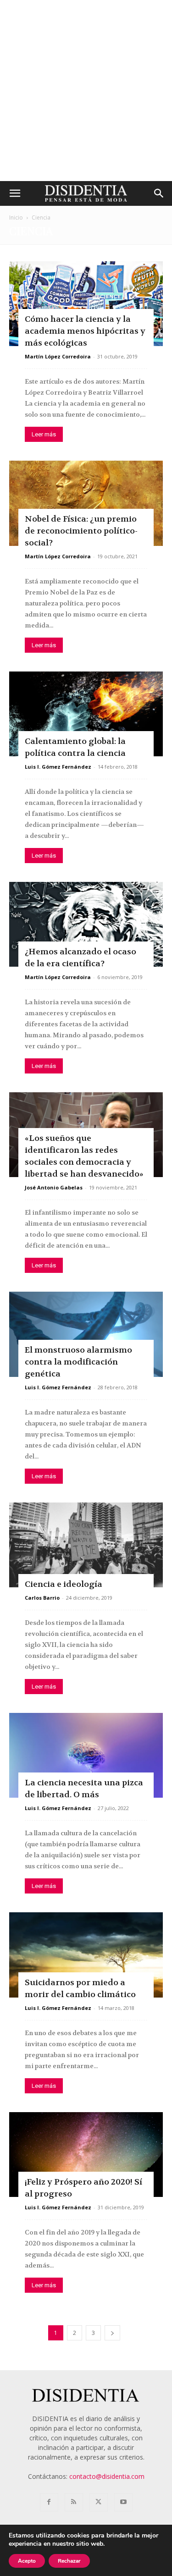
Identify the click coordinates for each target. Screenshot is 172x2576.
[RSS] (74, 2502)
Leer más (44, 434)
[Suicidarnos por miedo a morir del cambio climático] (86, 1955)
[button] (15, 193)
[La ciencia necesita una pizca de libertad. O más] (86, 1755)
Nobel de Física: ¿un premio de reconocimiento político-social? (81, 531)
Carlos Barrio (42, 1598)
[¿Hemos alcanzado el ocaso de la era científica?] (86, 924)
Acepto (27, 2561)
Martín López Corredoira (58, 356)
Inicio (16, 217)
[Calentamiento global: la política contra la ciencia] (86, 714)
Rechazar (69, 2561)
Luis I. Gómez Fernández (58, 767)
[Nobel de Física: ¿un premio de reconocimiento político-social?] (86, 503)
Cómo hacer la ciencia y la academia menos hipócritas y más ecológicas (85, 331)
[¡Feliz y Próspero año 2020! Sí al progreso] (86, 2155)
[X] (99, 2502)
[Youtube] (123, 2502)
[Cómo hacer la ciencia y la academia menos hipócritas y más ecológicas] (86, 304)
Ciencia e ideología (64, 1584)
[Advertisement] (86, 91)
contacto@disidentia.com (107, 2476)
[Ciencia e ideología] (86, 1545)
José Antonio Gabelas (54, 1187)
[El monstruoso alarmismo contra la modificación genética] (86, 1334)
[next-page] (112, 2333)
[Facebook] (49, 2502)
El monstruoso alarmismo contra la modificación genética (78, 1362)
